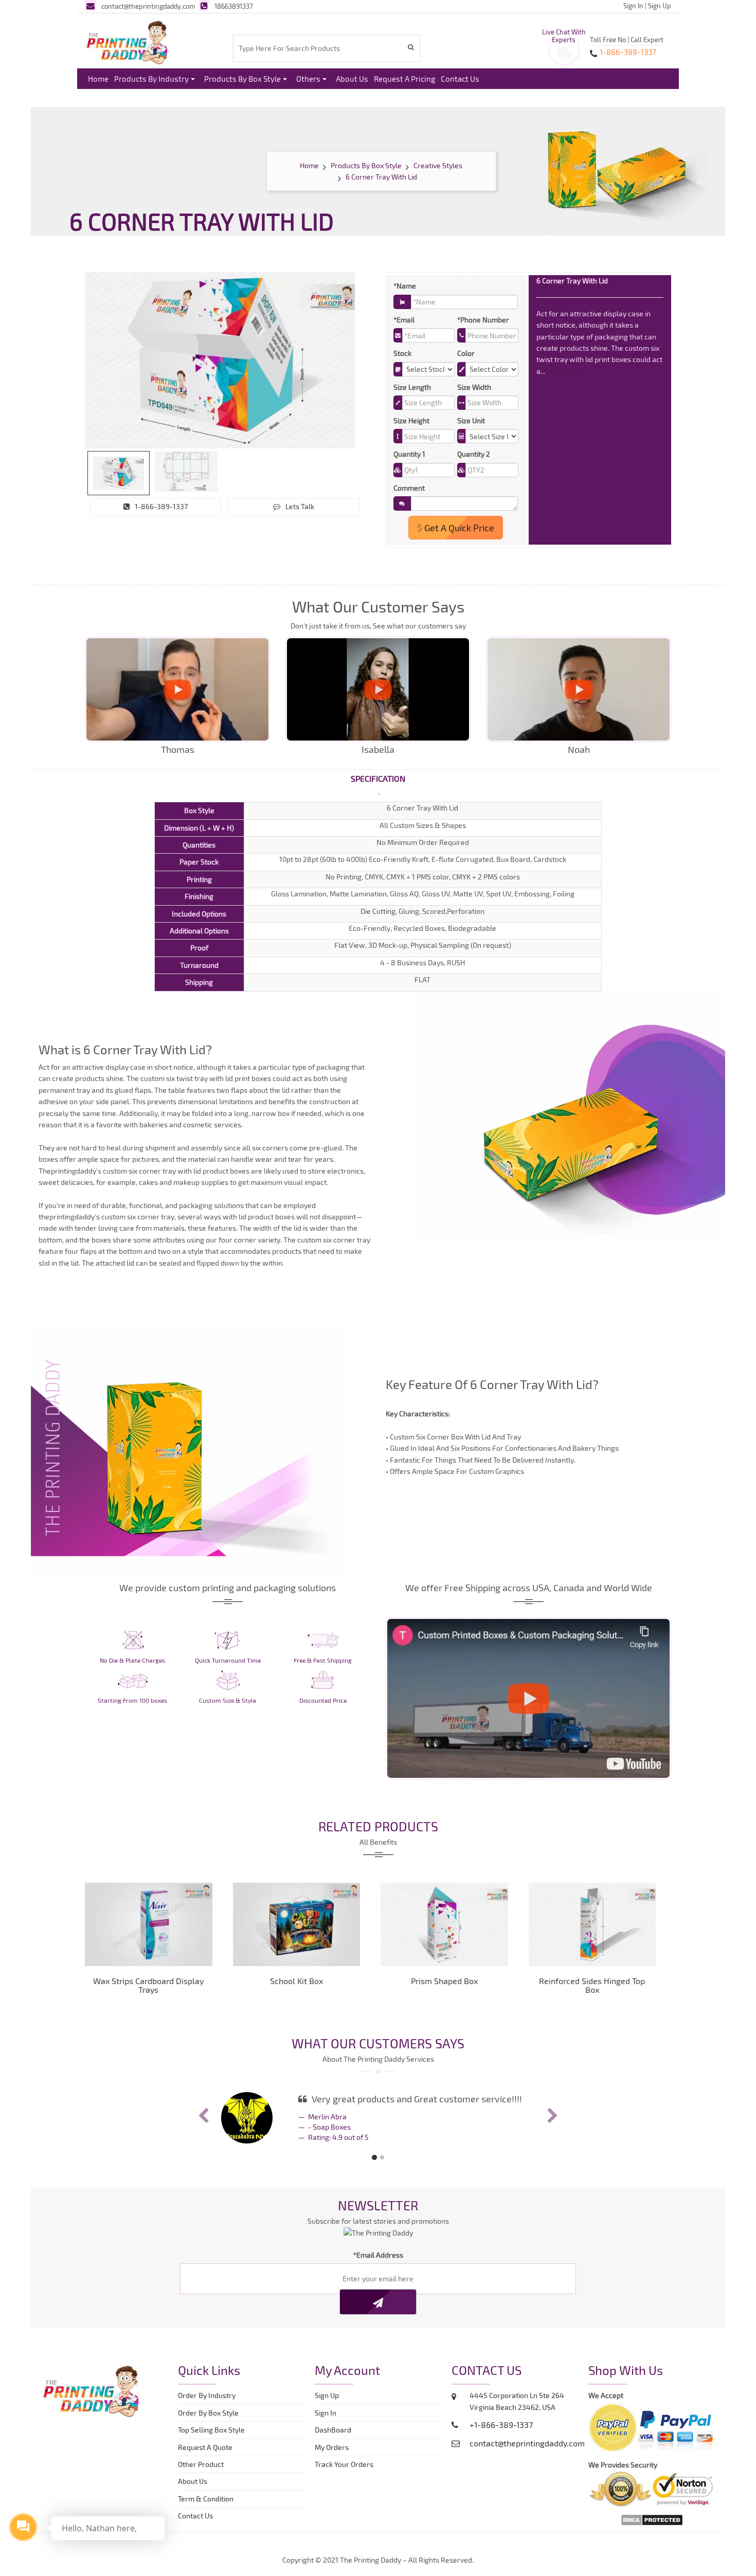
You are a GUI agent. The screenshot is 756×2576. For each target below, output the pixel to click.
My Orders (334, 2447)
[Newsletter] (378, 2302)
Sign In (633, 6)
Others (308, 79)
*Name (405, 286)
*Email (404, 320)
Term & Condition (206, 2499)
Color (466, 353)
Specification (378, 778)
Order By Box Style (208, 2413)
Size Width (474, 387)
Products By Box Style (242, 79)
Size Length (412, 387)
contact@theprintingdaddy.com (148, 6)
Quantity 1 (409, 454)
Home (98, 79)
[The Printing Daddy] (127, 41)
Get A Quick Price (458, 528)
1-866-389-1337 (161, 506)
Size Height (411, 420)
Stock (402, 353)
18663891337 (234, 6)
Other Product (201, 2464)
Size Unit (471, 420)
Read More (565, 371)
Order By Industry (207, 2395)
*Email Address (378, 2255)
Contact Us (460, 79)
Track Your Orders (346, 2464)
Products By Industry (151, 79)
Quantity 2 (474, 454)
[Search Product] (412, 47)
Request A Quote (205, 2447)
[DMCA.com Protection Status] (652, 2519)
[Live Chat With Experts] (564, 56)
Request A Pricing (404, 79)
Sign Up (660, 6)
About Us (352, 79)
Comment (409, 488)
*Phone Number (483, 320)
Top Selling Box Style (211, 2430)
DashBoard (335, 2430)
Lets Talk (300, 506)
